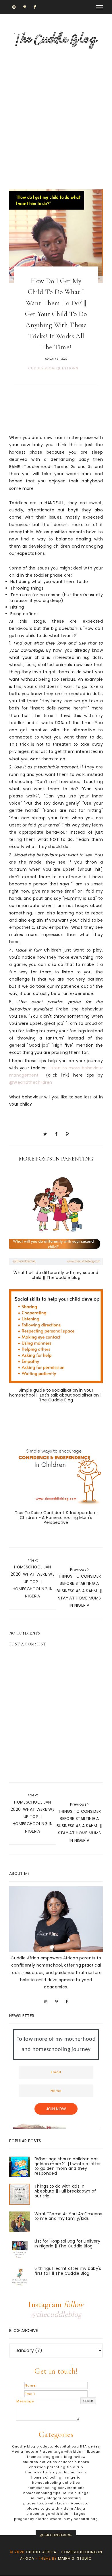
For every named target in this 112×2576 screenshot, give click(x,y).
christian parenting (47, 2467)
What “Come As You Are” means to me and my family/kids (68, 2216)
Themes (34, 2457)
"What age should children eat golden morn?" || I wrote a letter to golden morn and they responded (68, 2166)
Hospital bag (67, 2446)
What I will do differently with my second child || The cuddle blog (56, 1275)
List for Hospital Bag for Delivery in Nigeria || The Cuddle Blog (67, 2244)
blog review (75, 2457)
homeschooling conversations (56, 2488)
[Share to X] (45, 1134)
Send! (88, 2401)
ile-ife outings (75, 2493)
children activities (40, 2462)
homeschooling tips (42, 2493)
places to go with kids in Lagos (56, 2514)
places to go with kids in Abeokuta (56, 2503)
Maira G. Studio (75, 2558)
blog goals (53, 2457)
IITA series (90, 2446)
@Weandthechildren (31, 1082)
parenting (72, 2498)
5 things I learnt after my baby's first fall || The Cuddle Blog (68, 2271)
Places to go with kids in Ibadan (70, 2452)
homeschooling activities (56, 2483)
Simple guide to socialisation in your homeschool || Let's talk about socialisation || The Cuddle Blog (56, 1395)
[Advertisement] (56, 122)
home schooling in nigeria (56, 2477)
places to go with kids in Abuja (56, 2508)
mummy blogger (46, 2498)
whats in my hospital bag (74, 2519)
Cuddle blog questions (53, 368)
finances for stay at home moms (56, 2472)
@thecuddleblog (56, 2314)
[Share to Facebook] (56, 1134)
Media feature (25, 2452)
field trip (75, 2467)
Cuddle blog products (33, 2446)
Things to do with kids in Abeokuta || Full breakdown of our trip (65, 2191)
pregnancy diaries (31, 2519)
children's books (74, 2462)
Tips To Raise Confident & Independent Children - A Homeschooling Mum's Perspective (56, 1518)
